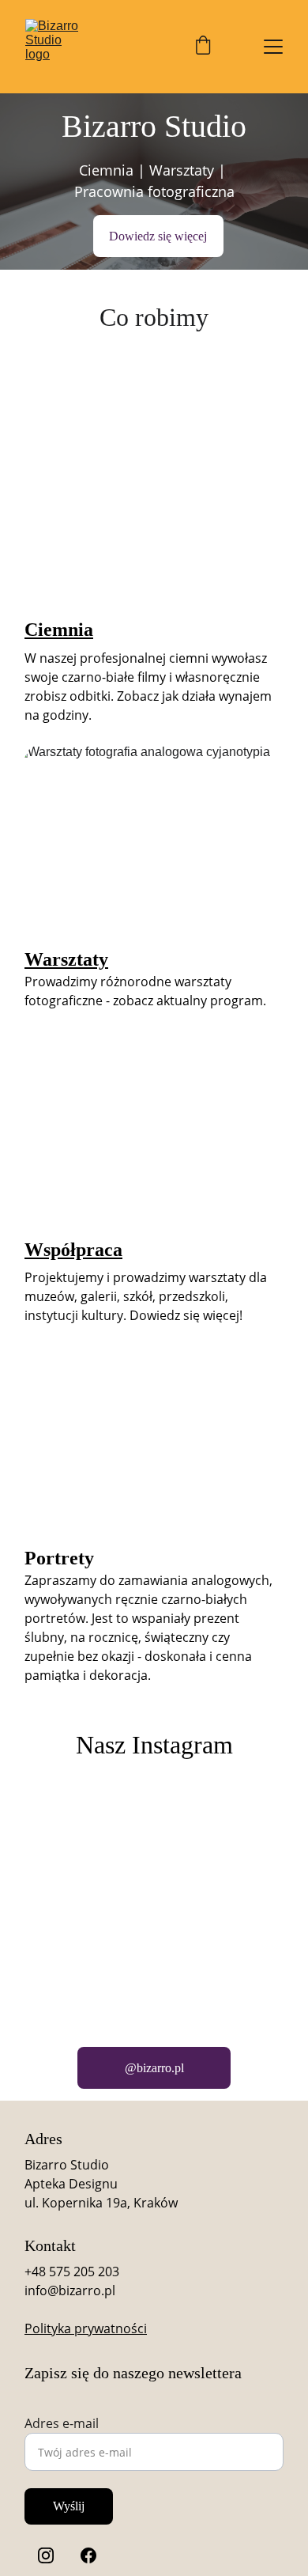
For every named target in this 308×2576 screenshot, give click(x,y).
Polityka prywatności (86, 2328)
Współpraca (73, 1250)
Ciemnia (59, 630)
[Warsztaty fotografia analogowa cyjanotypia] (154, 840)
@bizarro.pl (154, 2068)
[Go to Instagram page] (46, 2555)
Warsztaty (66, 959)
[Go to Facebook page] (88, 2555)
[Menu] (273, 47)
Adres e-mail (62, 2423)
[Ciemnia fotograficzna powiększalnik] (154, 510)
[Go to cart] (203, 47)
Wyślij (69, 2506)
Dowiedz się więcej (158, 236)
